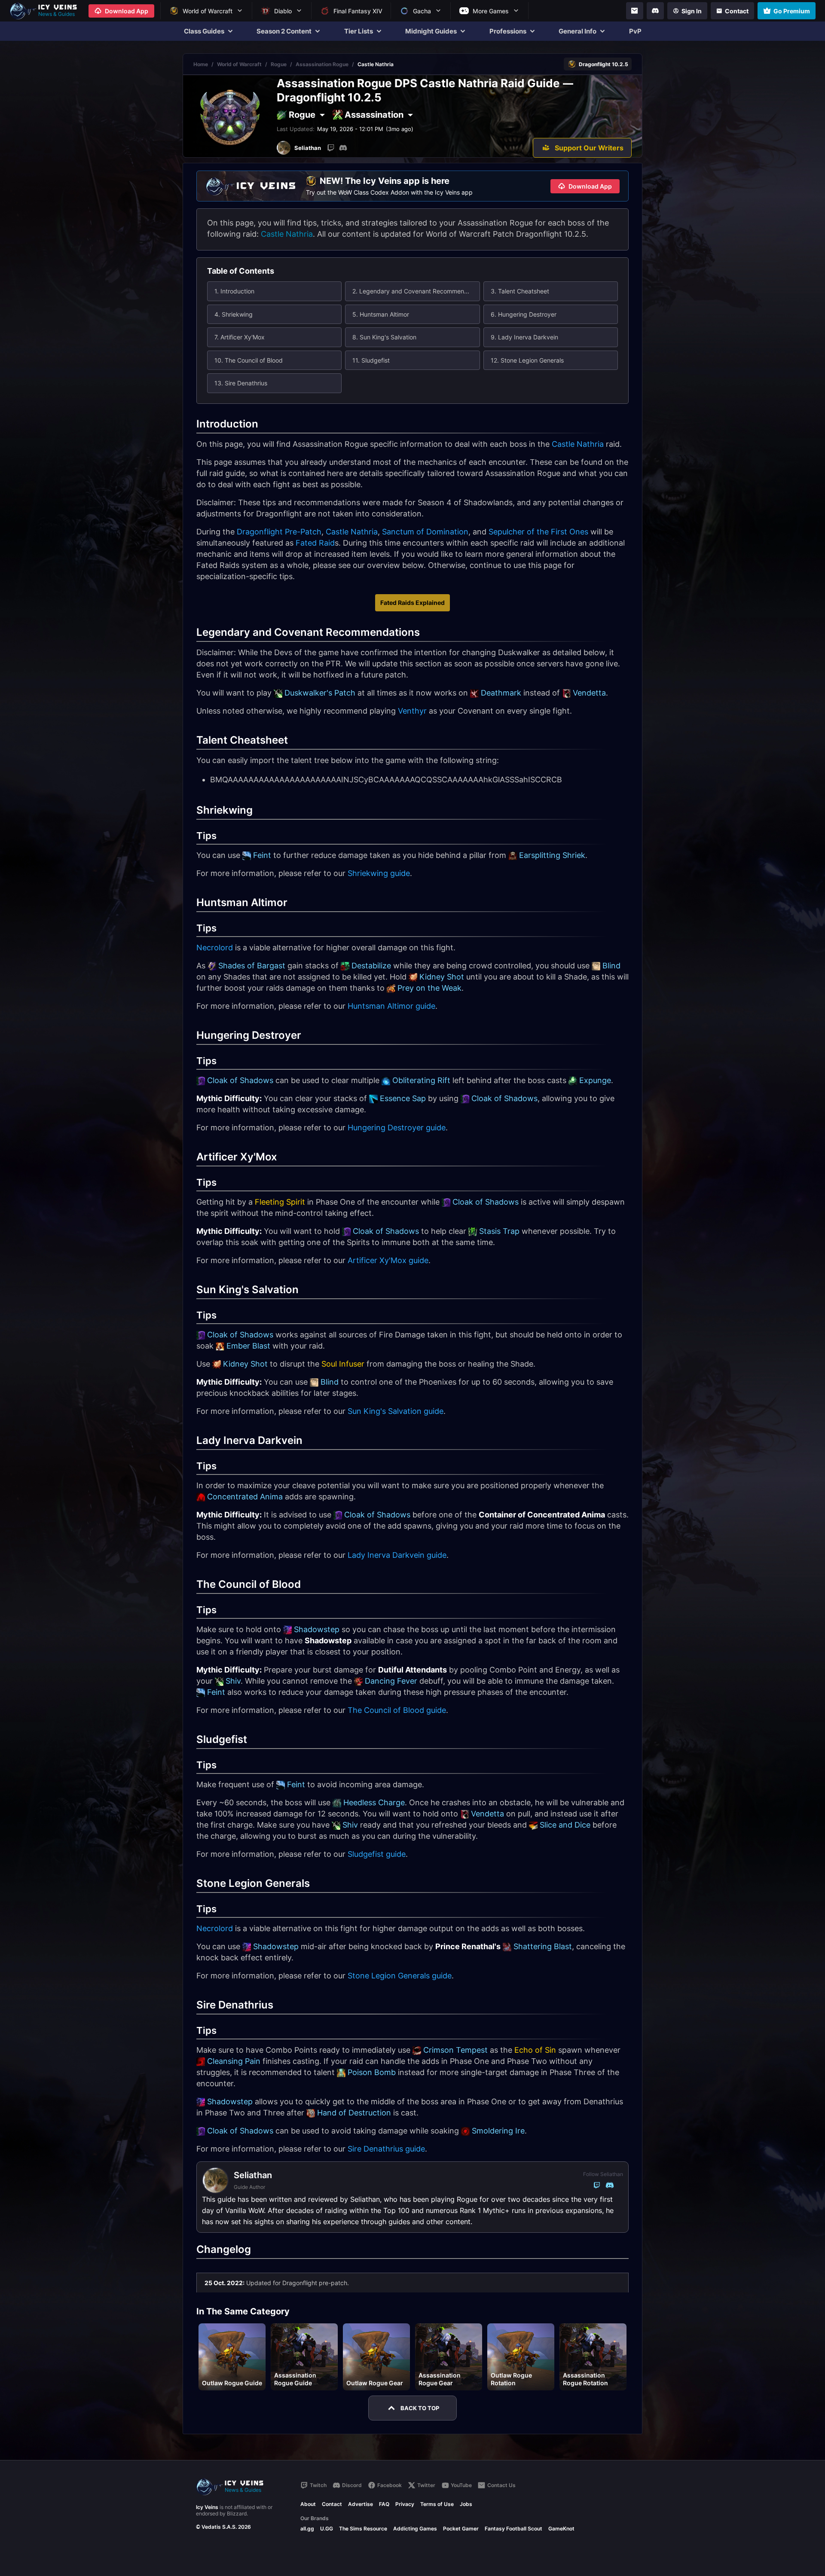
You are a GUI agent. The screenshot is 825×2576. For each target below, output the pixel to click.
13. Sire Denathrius (241, 383)
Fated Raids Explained (412, 603)
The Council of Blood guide (397, 1710)
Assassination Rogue (322, 64)
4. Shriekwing (234, 314)
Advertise (361, 2504)
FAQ (384, 2504)
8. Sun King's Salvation (384, 337)
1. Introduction (234, 291)
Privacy (405, 2504)
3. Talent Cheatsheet (520, 291)
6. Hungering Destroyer (524, 314)
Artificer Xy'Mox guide (388, 1260)
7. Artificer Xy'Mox (240, 337)
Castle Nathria (287, 234)
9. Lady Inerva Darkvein (524, 337)
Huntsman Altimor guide (391, 1006)
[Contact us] (635, 11)
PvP (635, 31)
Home (201, 64)
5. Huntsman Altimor (381, 314)
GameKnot (561, 2529)
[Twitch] (331, 148)
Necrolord (215, 948)
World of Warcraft (239, 64)
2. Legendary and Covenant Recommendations (416, 291)
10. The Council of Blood (249, 360)
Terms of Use (437, 2504)
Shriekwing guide (379, 873)
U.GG (327, 2529)
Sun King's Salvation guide (396, 1411)
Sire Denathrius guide (386, 2149)
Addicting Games (415, 2529)
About (308, 2504)
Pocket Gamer (461, 2529)
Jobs (466, 2504)
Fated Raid (315, 543)
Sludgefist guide (377, 1854)
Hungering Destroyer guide (397, 1128)
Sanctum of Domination (425, 532)
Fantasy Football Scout (513, 2529)
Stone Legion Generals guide (400, 1976)
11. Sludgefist (371, 360)
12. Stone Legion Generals (527, 360)
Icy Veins (207, 2507)
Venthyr (412, 711)
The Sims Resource (363, 2529)
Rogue (279, 64)
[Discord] (655, 11)
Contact (332, 2504)
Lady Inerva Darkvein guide (397, 1555)
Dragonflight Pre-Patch (279, 532)
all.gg (307, 2529)
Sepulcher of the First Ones (538, 532)
